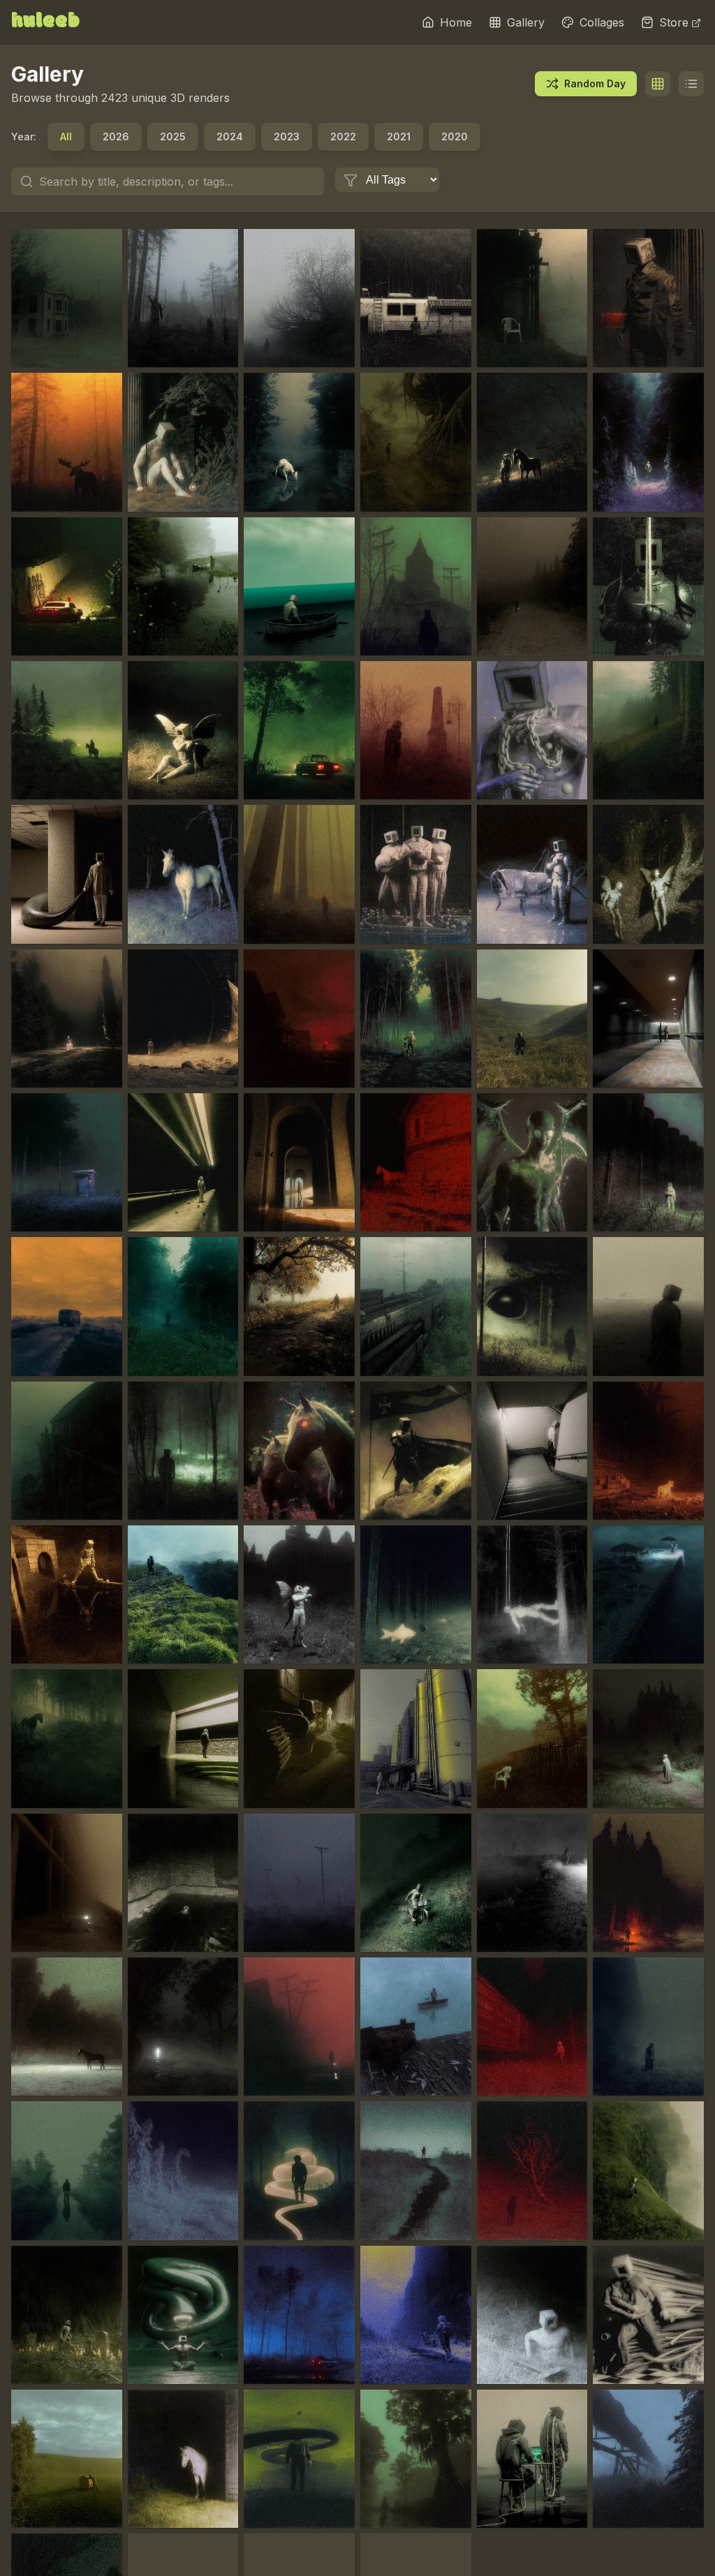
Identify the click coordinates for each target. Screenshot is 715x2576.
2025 (173, 136)
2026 (116, 136)
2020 (455, 136)
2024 (230, 136)
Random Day (595, 83)
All (66, 136)
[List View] (691, 84)
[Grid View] (658, 84)
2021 (399, 136)
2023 (287, 136)
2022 (343, 136)
